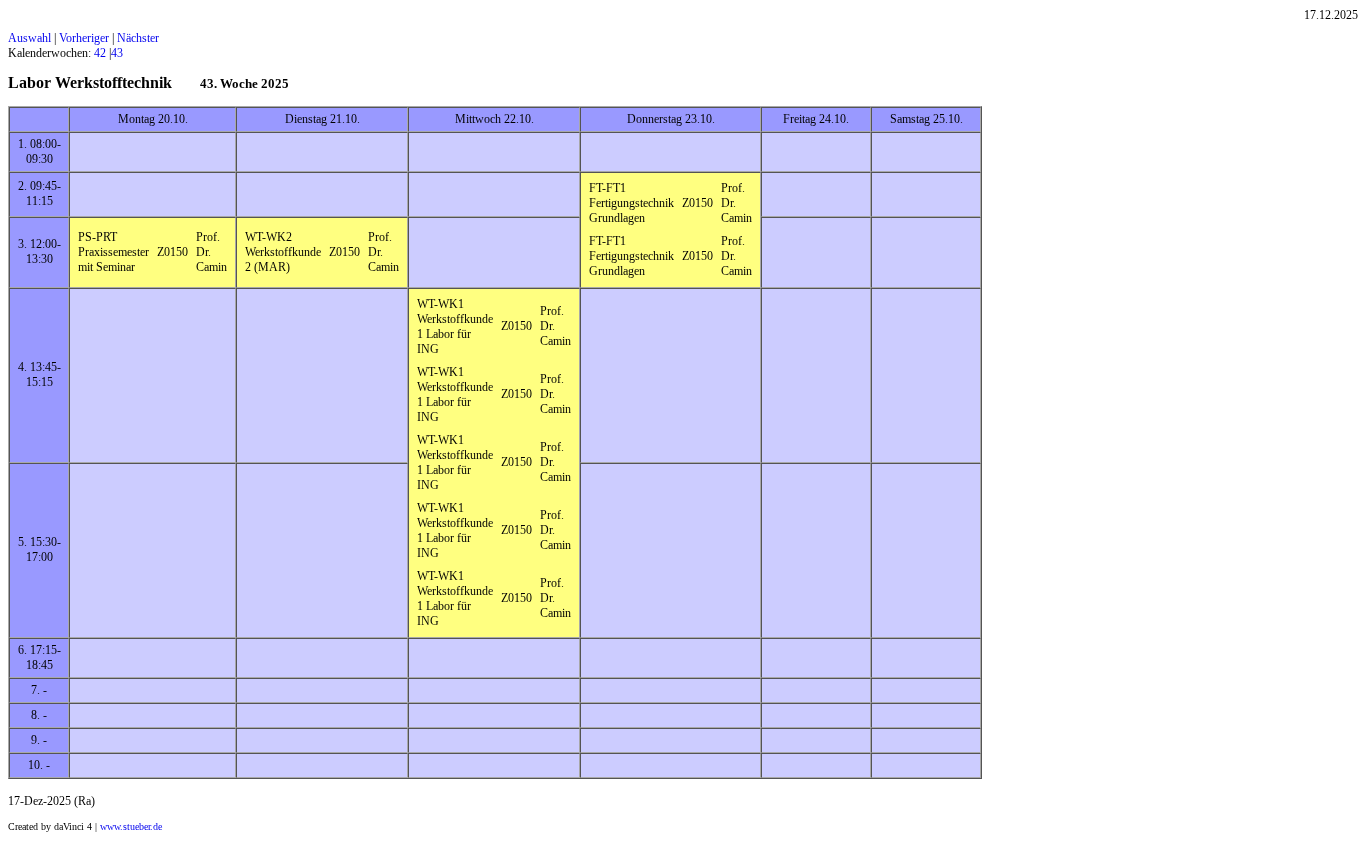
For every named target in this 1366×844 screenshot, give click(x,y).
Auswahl (29, 38)
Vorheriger (84, 38)
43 (117, 53)
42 (100, 53)
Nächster (138, 38)
